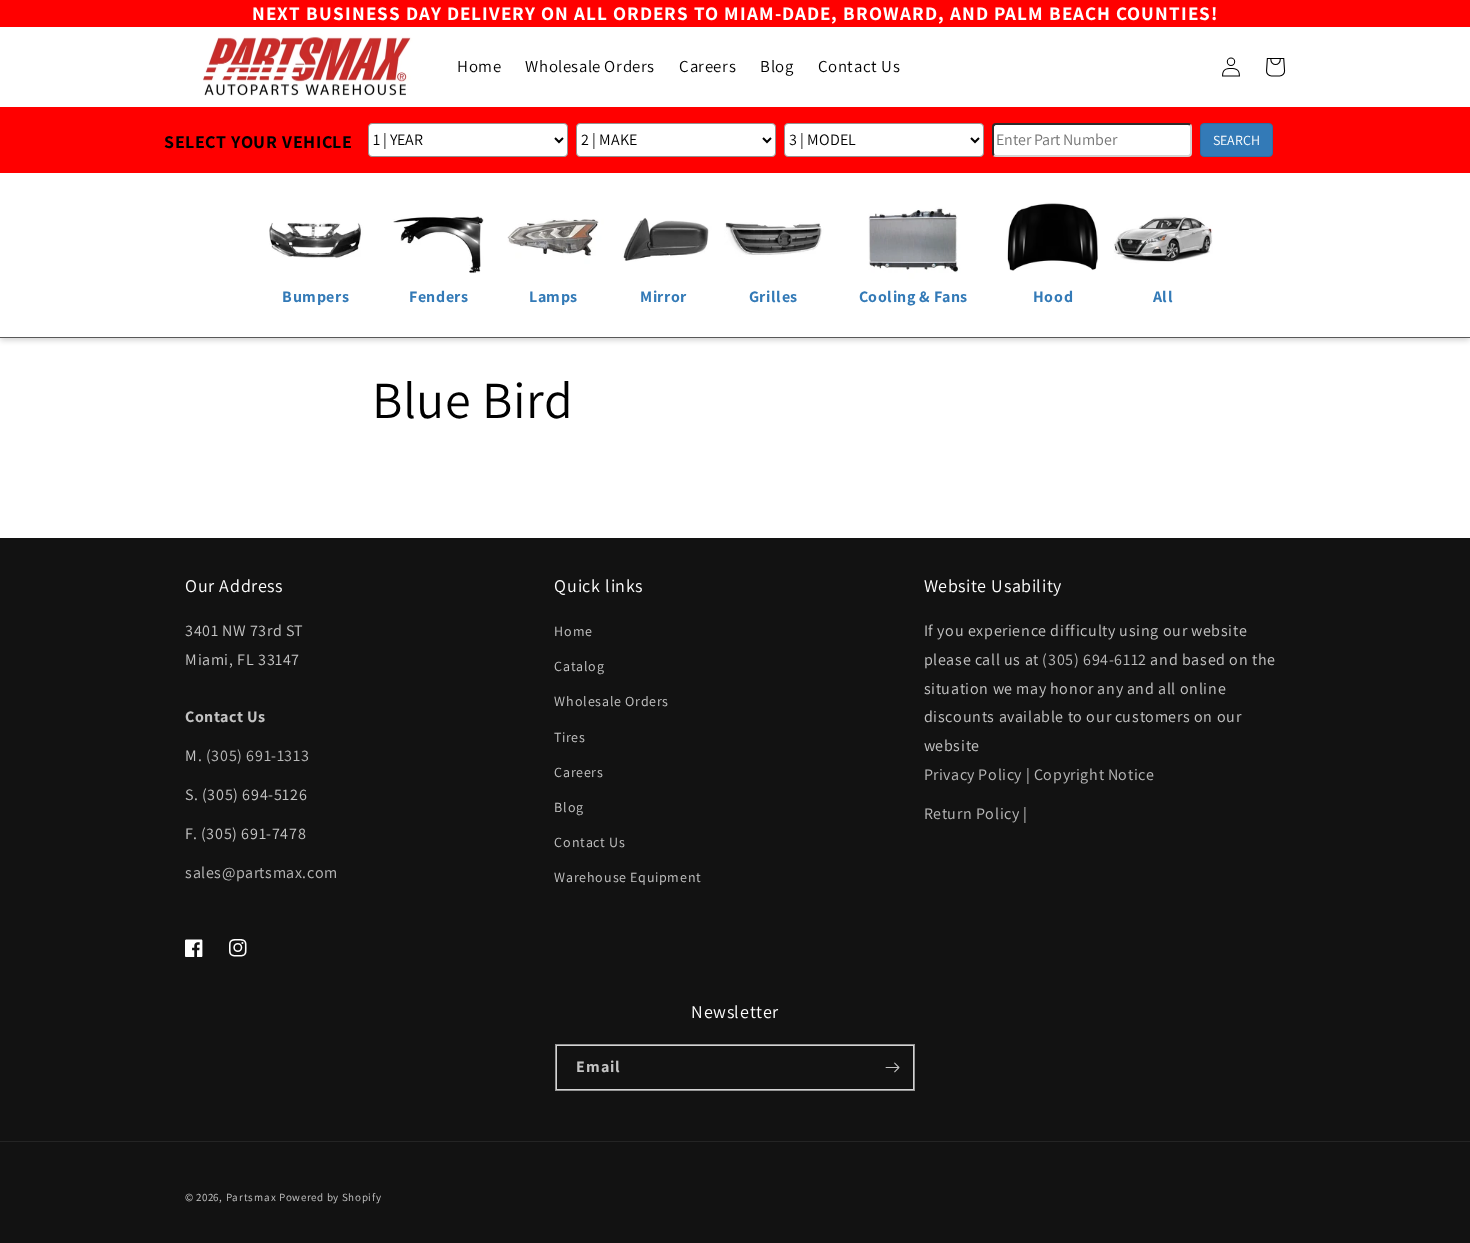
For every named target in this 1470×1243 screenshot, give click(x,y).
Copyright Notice (1094, 774)
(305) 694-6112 (1094, 659)
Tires (569, 737)
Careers (578, 772)
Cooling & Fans (913, 296)
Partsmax (251, 1197)
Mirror (663, 296)
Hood (1053, 296)
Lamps (553, 296)
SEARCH (1236, 140)
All (1163, 296)
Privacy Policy (973, 774)
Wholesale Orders (611, 701)
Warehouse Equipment (627, 877)
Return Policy (972, 813)
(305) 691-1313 (257, 755)
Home (573, 631)
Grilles (773, 296)
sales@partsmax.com (261, 872)
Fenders (438, 296)
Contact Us (589, 842)
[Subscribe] (892, 1067)
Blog (568, 807)
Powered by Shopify (330, 1197)
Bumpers (315, 296)
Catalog (579, 666)
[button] (1187, 67)
